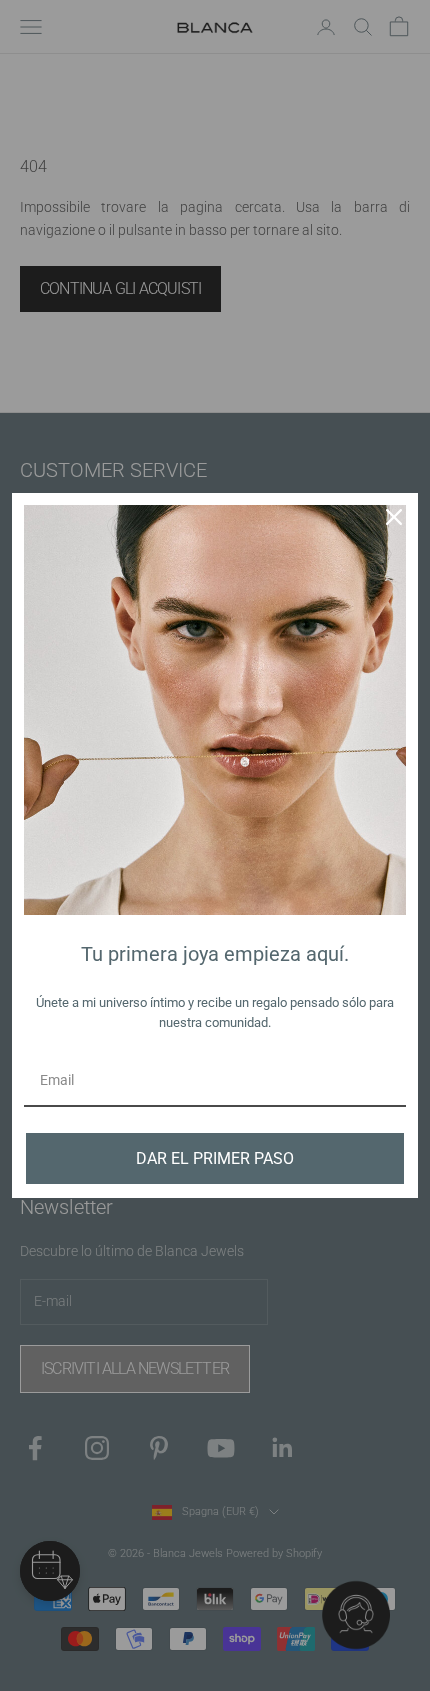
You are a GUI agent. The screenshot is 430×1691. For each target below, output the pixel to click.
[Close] (394, 517)
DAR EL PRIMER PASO (215, 1158)
